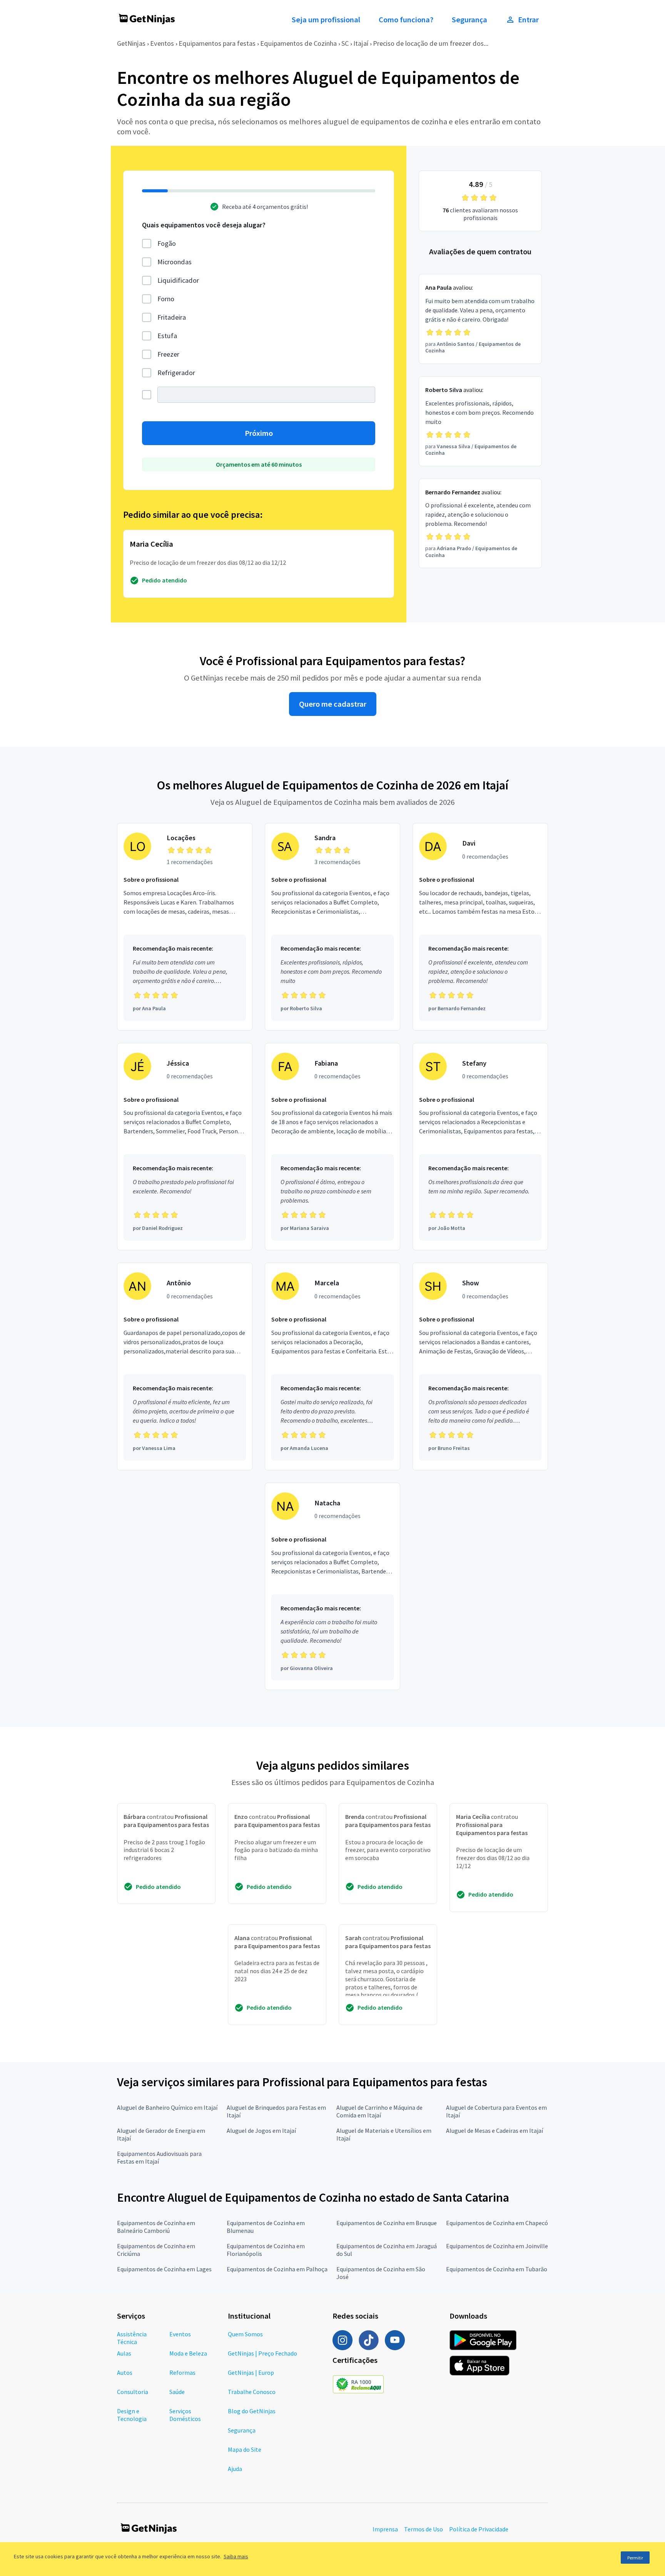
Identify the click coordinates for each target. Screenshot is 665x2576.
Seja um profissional (326, 20)
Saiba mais (236, 2556)
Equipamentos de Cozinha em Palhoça (277, 2269)
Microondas (175, 262)
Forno (166, 299)
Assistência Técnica (132, 2338)
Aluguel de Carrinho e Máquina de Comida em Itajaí (379, 2111)
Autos (125, 2372)
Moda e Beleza (188, 2353)
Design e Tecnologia (132, 2415)
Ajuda (235, 2469)
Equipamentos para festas (217, 43)
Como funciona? (406, 20)
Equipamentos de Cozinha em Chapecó (497, 2223)
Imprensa (385, 2529)
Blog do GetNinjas (252, 2411)
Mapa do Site (245, 2449)
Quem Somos (245, 2334)
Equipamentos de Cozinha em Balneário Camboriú (156, 2227)
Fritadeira (172, 317)
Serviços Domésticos (185, 2415)
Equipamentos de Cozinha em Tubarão (497, 2269)
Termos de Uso (424, 2529)
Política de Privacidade (479, 2529)
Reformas (182, 2372)
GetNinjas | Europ (251, 2372)
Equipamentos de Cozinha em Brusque (387, 2223)
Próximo (259, 433)
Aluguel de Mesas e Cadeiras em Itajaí (495, 2131)
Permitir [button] (635, 2558)
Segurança (470, 20)
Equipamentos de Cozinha (298, 43)
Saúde (177, 2392)
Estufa (167, 336)
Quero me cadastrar (333, 704)
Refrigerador (176, 373)
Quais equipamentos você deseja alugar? (204, 225)
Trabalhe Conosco (252, 2392)
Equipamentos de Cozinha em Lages (164, 2269)
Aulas (124, 2353)
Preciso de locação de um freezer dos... (431, 43)
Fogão (167, 243)
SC (345, 43)
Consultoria (133, 2392)
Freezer (168, 354)
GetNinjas (131, 43)
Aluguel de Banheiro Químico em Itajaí (167, 2107)
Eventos (162, 43)
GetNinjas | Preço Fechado (262, 2353)
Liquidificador (178, 280)
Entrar (528, 20)
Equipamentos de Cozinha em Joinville (497, 2246)
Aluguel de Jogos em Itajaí (261, 2131)
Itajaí (361, 43)
